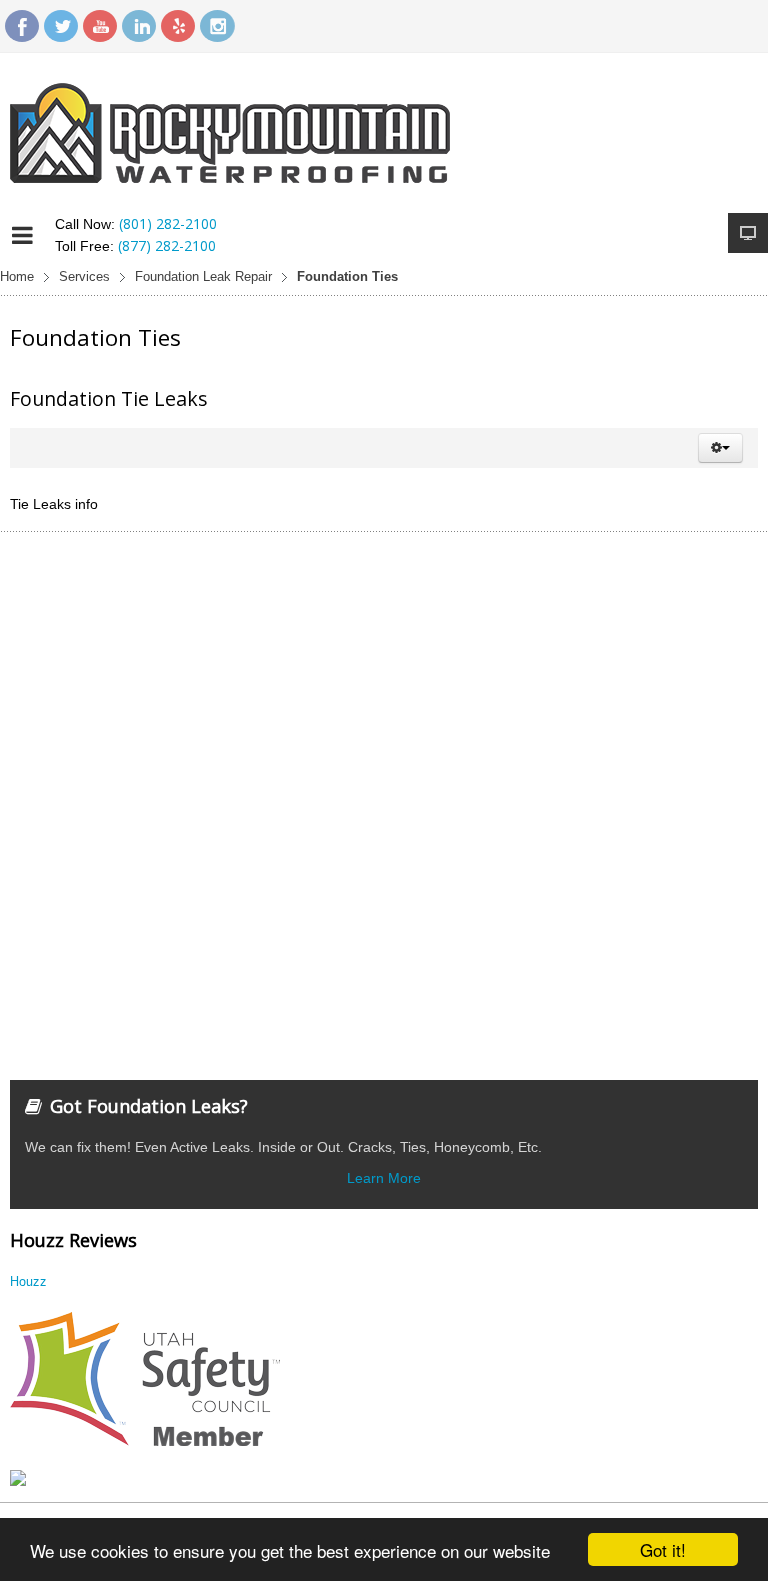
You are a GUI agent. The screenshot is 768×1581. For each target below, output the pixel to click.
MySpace (178, 26)
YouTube (100, 26)
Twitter (61, 26)
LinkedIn (139, 26)
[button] (720, 448)
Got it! (663, 1549)
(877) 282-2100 (167, 245)
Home (17, 277)
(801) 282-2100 (168, 223)
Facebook (22, 26)
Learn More (384, 1178)
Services (84, 277)
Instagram (217, 26)
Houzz (28, 1281)
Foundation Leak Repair (203, 277)
